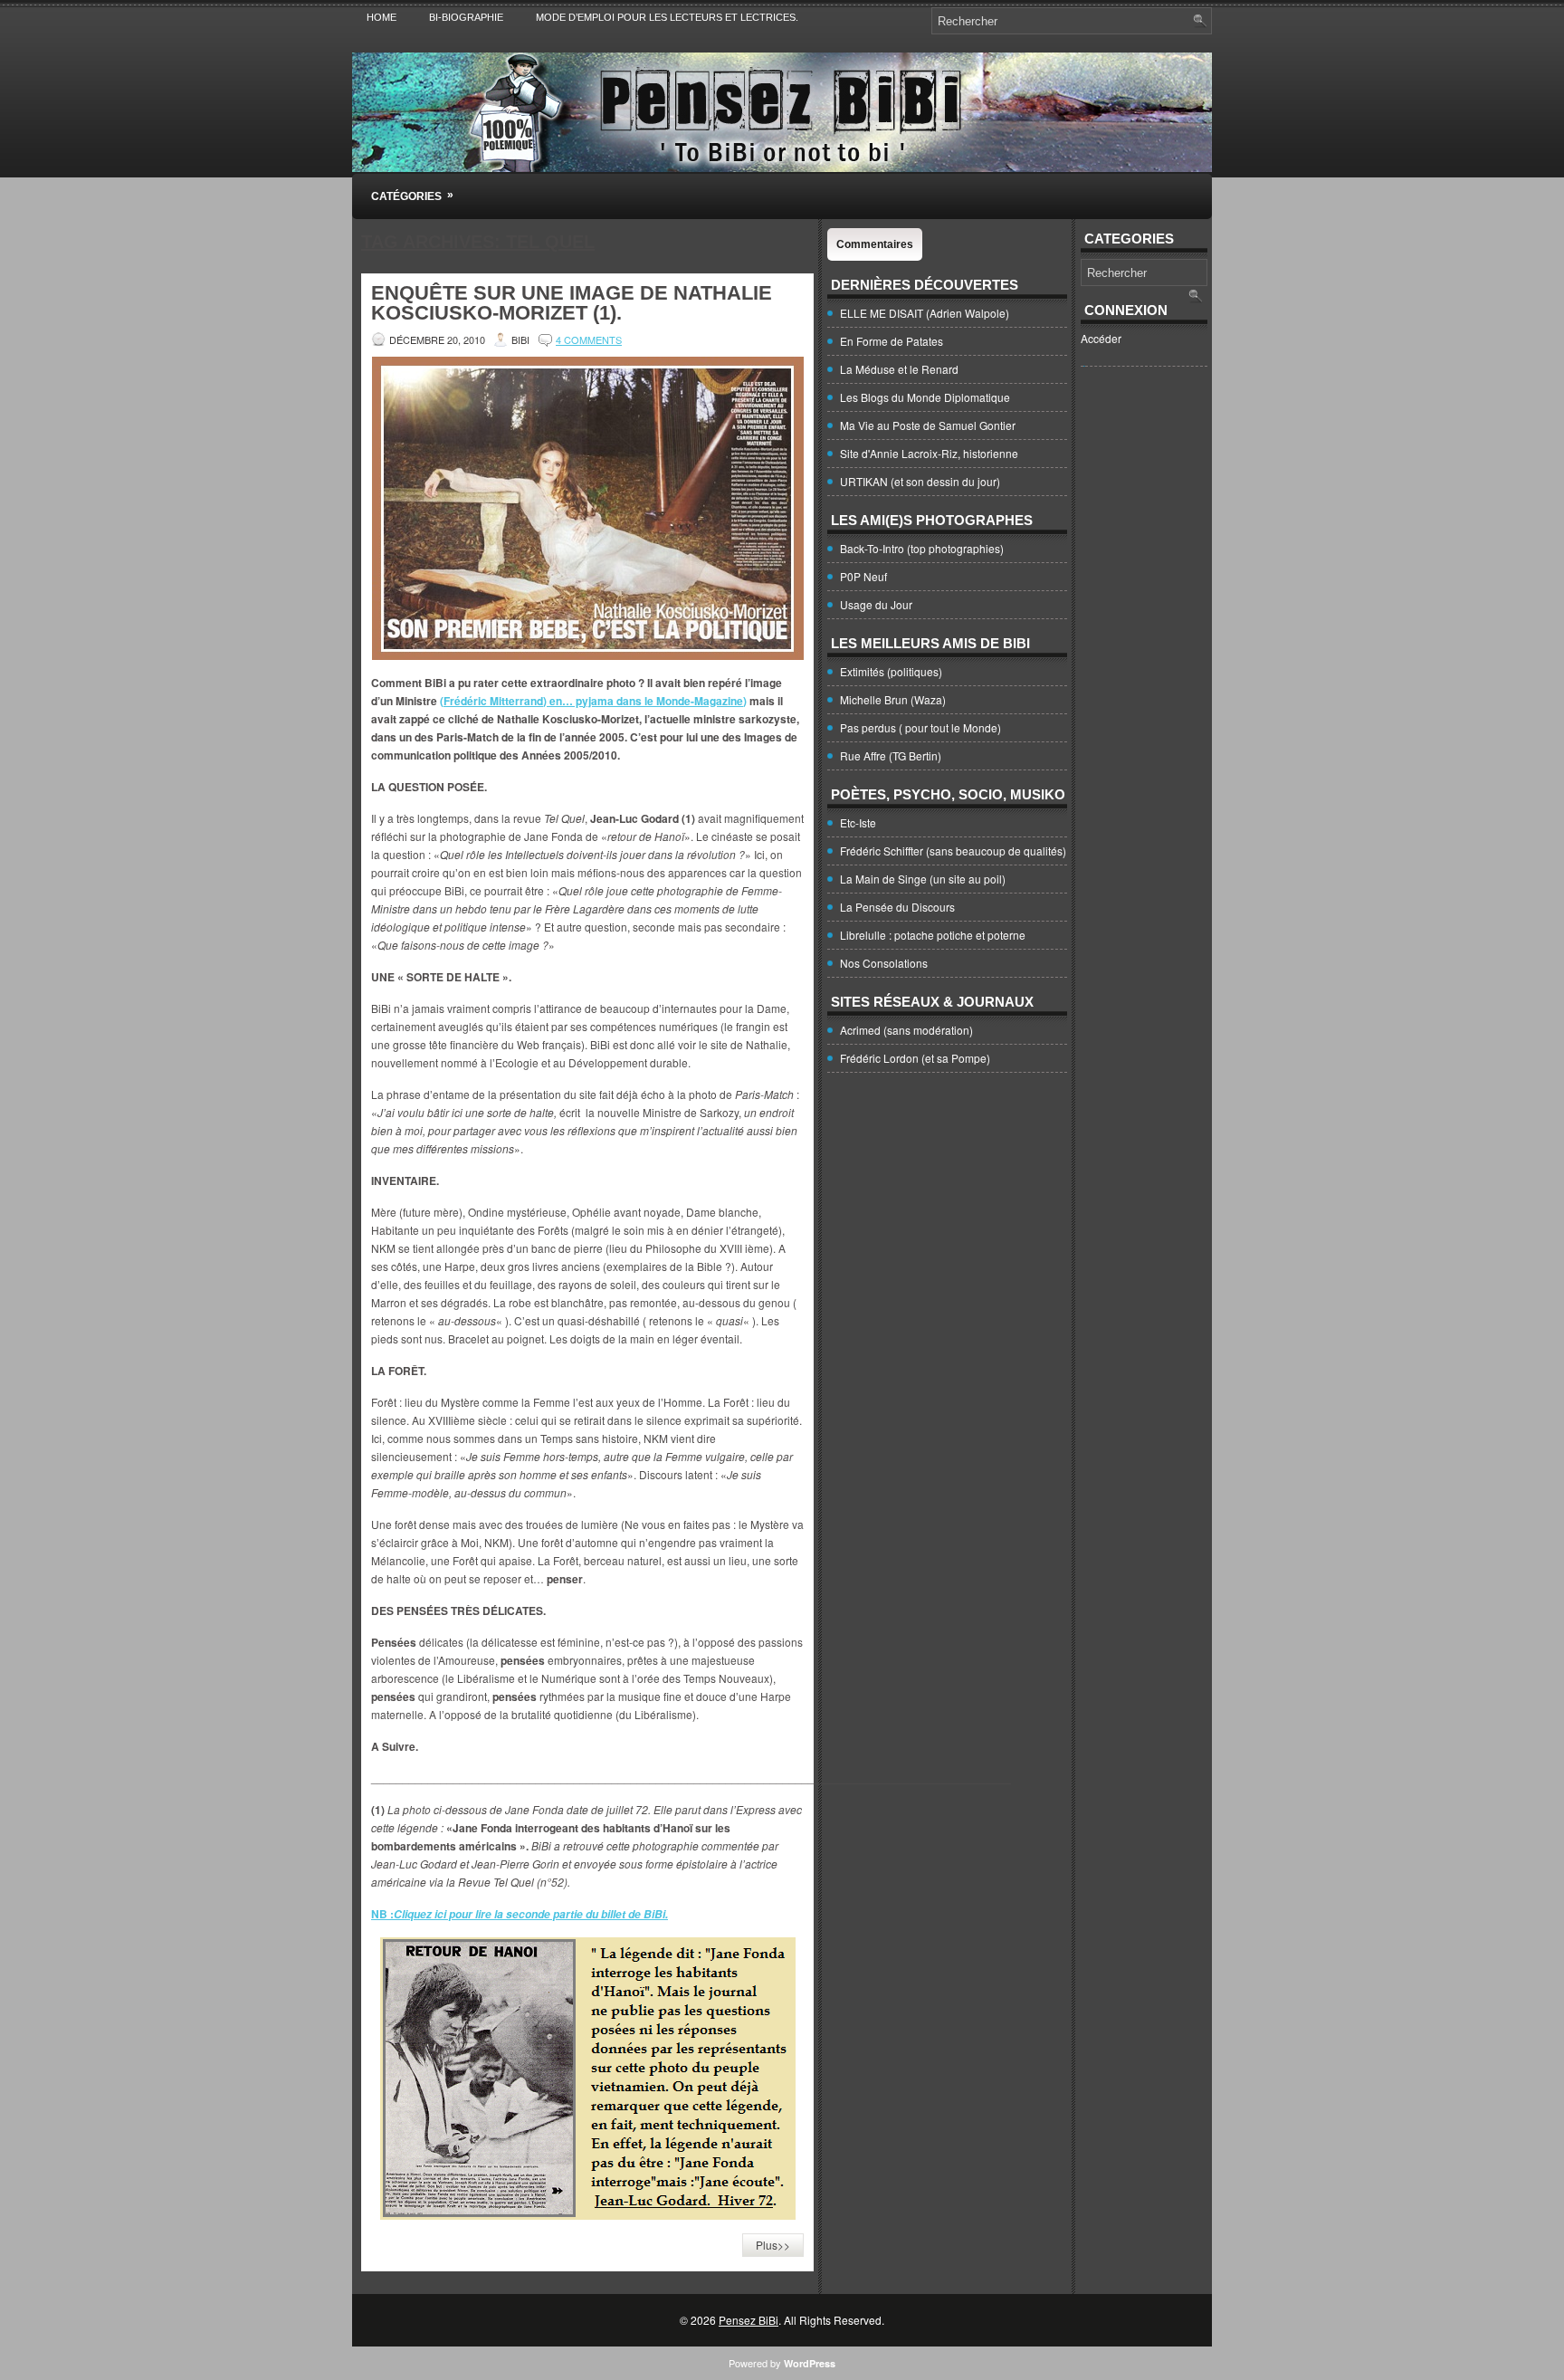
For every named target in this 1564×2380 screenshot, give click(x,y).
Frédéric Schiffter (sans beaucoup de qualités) (953, 851)
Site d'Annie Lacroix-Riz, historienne (929, 453)
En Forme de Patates (892, 341)
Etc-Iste (858, 822)
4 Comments (589, 339)
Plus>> (773, 2245)
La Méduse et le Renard (899, 369)
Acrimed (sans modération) (906, 1030)
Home (381, 17)
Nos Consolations (884, 963)
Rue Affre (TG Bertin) (891, 755)
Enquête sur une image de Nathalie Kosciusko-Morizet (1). (572, 303)
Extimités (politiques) (891, 671)
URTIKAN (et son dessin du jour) (920, 481)
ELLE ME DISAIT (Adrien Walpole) (925, 313)
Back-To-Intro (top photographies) (922, 548)
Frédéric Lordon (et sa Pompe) (915, 1058)
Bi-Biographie (466, 17)
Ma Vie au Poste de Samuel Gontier (928, 425)
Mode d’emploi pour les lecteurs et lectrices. (667, 17)
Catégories (412, 196)
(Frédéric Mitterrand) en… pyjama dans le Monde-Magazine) (593, 701)
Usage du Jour (876, 604)
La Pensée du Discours (897, 907)
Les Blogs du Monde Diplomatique (925, 397)
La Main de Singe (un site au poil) (923, 879)
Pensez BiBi (749, 2320)
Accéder (1101, 338)
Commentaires (875, 244)
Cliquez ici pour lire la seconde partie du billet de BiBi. (531, 1914)
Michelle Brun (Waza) (893, 699)
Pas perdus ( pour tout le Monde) (920, 727)
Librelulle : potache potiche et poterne (933, 935)
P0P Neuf (863, 576)
